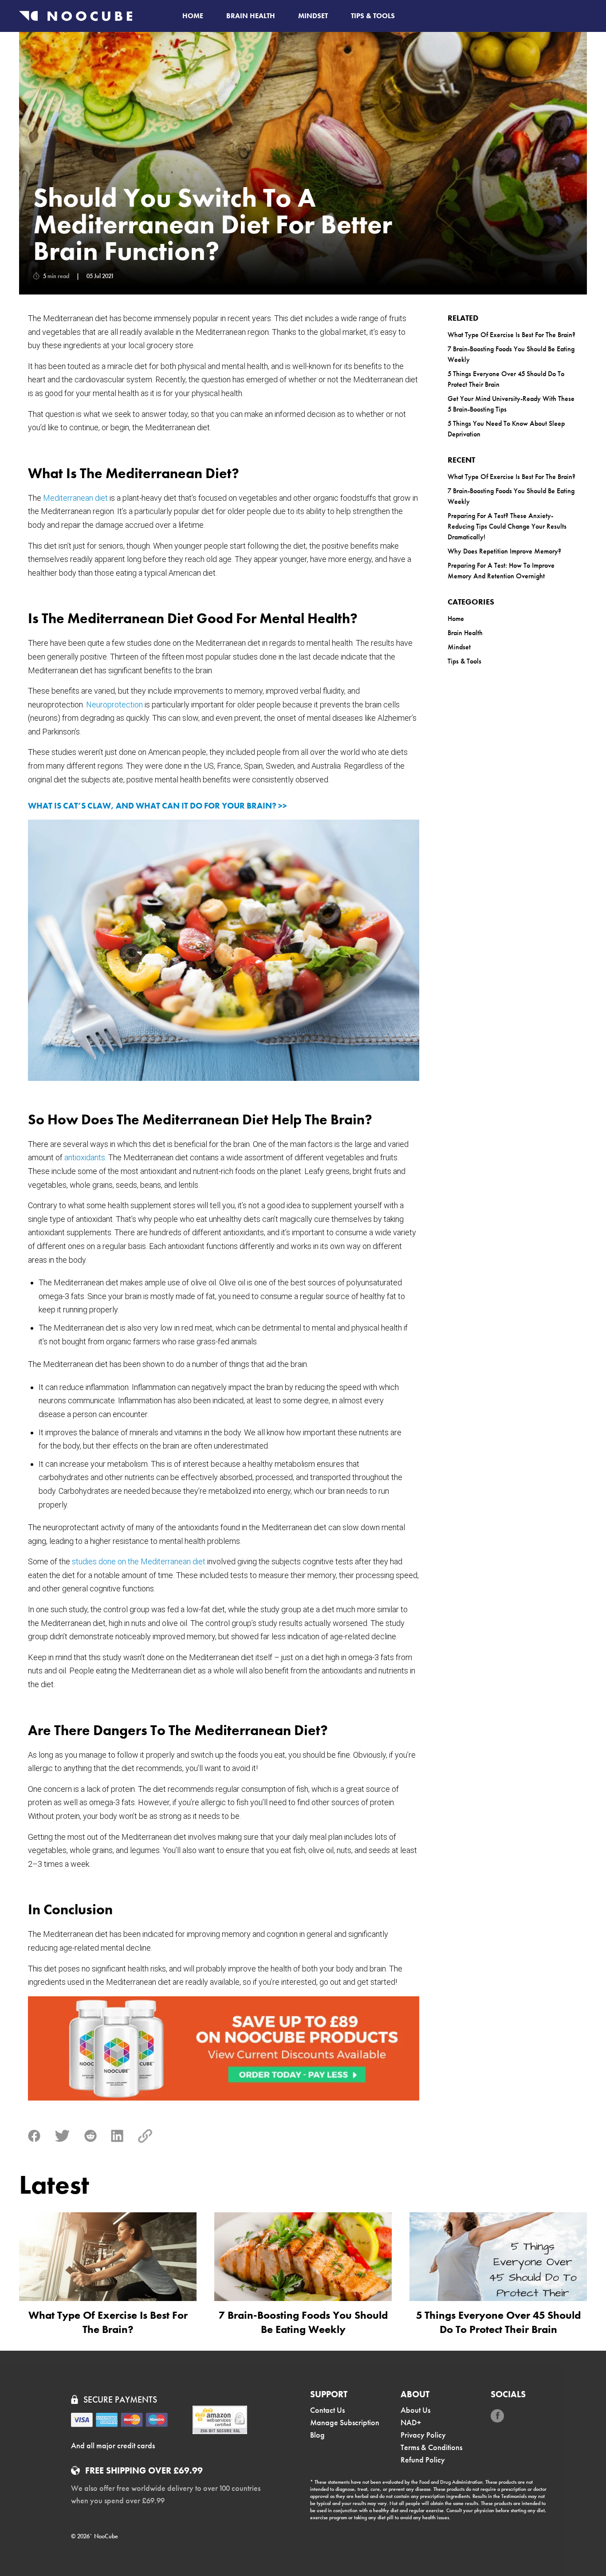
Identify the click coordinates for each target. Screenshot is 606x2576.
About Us (415, 2410)
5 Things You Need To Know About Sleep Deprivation (506, 429)
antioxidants (85, 1157)
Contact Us (327, 2410)
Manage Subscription (345, 2422)
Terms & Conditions (431, 2447)
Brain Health (251, 16)
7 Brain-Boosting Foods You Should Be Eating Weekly (511, 354)
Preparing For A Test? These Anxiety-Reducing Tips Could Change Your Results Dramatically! (507, 526)
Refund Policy (423, 2460)
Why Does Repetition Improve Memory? (504, 551)
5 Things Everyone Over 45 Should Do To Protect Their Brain (506, 379)
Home (193, 16)
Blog (317, 2435)
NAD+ (411, 2422)
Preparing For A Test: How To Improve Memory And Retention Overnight (501, 571)
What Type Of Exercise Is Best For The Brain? (512, 335)
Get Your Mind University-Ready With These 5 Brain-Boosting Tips (511, 404)
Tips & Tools (373, 16)
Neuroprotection (114, 705)
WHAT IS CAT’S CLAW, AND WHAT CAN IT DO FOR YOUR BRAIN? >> (157, 806)
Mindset (313, 16)
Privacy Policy (423, 2435)
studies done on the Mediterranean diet (139, 1561)
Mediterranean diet (75, 498)
